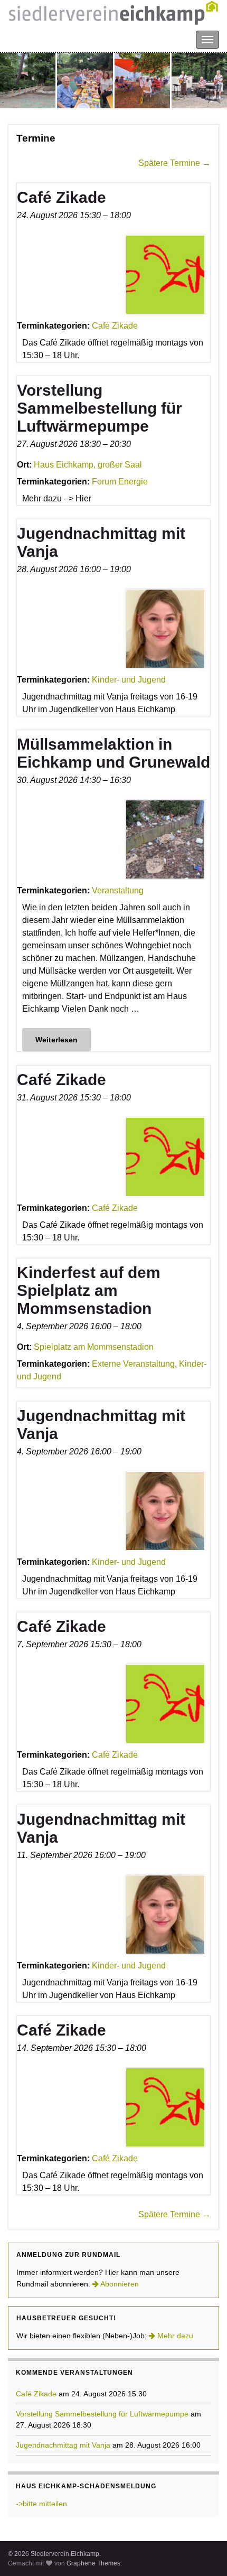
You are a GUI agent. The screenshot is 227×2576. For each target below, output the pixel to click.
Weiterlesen (56, 1040)
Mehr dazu (174, 2336)
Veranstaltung (118, 890)
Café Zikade (115, 326)
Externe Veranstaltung (133, 1364)
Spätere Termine (174, 163)
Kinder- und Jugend (129, 680)
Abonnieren (119, 2284)
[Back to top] (203, 2552)
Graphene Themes (93, 2563)
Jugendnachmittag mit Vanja (63, 2445)
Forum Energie (120, 482)
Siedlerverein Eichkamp (53, 39)
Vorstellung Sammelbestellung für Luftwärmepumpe (102, 2414)
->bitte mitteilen (41, 2504)
